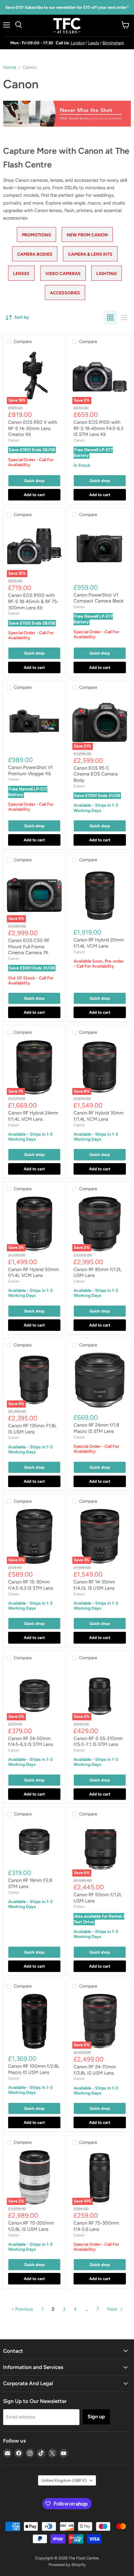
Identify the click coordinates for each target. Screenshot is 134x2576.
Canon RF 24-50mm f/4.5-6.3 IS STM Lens (31, 1742)
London (78, 43)
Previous (24, 2309)
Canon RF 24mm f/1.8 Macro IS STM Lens (96, 1428)
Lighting (107, 274)
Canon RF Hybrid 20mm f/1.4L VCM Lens (99, 943)
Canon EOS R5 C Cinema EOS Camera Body (96, 774)
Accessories (65, 293)
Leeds (94, 43)
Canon (14, 440)
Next (113, 2309)
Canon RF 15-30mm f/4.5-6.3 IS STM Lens (31, 1585)
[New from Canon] (67, 130)
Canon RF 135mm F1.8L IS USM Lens (32, 1429)
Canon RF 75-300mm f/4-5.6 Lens (96, 2226)
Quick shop (34, 481)
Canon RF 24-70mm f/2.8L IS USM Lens (95, 2070)
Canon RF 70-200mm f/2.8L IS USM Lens (31, 2226)
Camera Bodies (35, 254)
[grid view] (110, 317)
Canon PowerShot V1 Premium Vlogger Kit (30, 771)
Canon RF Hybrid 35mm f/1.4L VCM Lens (99, 1116)
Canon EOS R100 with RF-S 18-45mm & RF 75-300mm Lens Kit (33, 601)
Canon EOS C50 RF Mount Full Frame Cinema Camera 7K (29, 947)
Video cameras (63, 274)
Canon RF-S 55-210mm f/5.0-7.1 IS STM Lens (98, 1742)
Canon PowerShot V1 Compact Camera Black (98, 598)
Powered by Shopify (67, 2565)
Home (10, 68)
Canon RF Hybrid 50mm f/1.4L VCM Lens (33, 1273)
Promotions (36, 235)
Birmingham (113, 43)
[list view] (124, 317)
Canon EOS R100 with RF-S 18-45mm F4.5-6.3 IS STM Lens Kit (98, 428)
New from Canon (87, 235)
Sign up (96, 2417)
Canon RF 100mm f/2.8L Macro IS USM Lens (34, 2069)
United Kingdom (64, 2480)
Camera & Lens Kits (90, 254)
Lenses (21, 274)
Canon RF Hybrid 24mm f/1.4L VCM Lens (33, 1116)
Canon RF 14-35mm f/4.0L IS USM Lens (94, 1585)
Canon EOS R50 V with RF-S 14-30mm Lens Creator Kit (33, 428)
